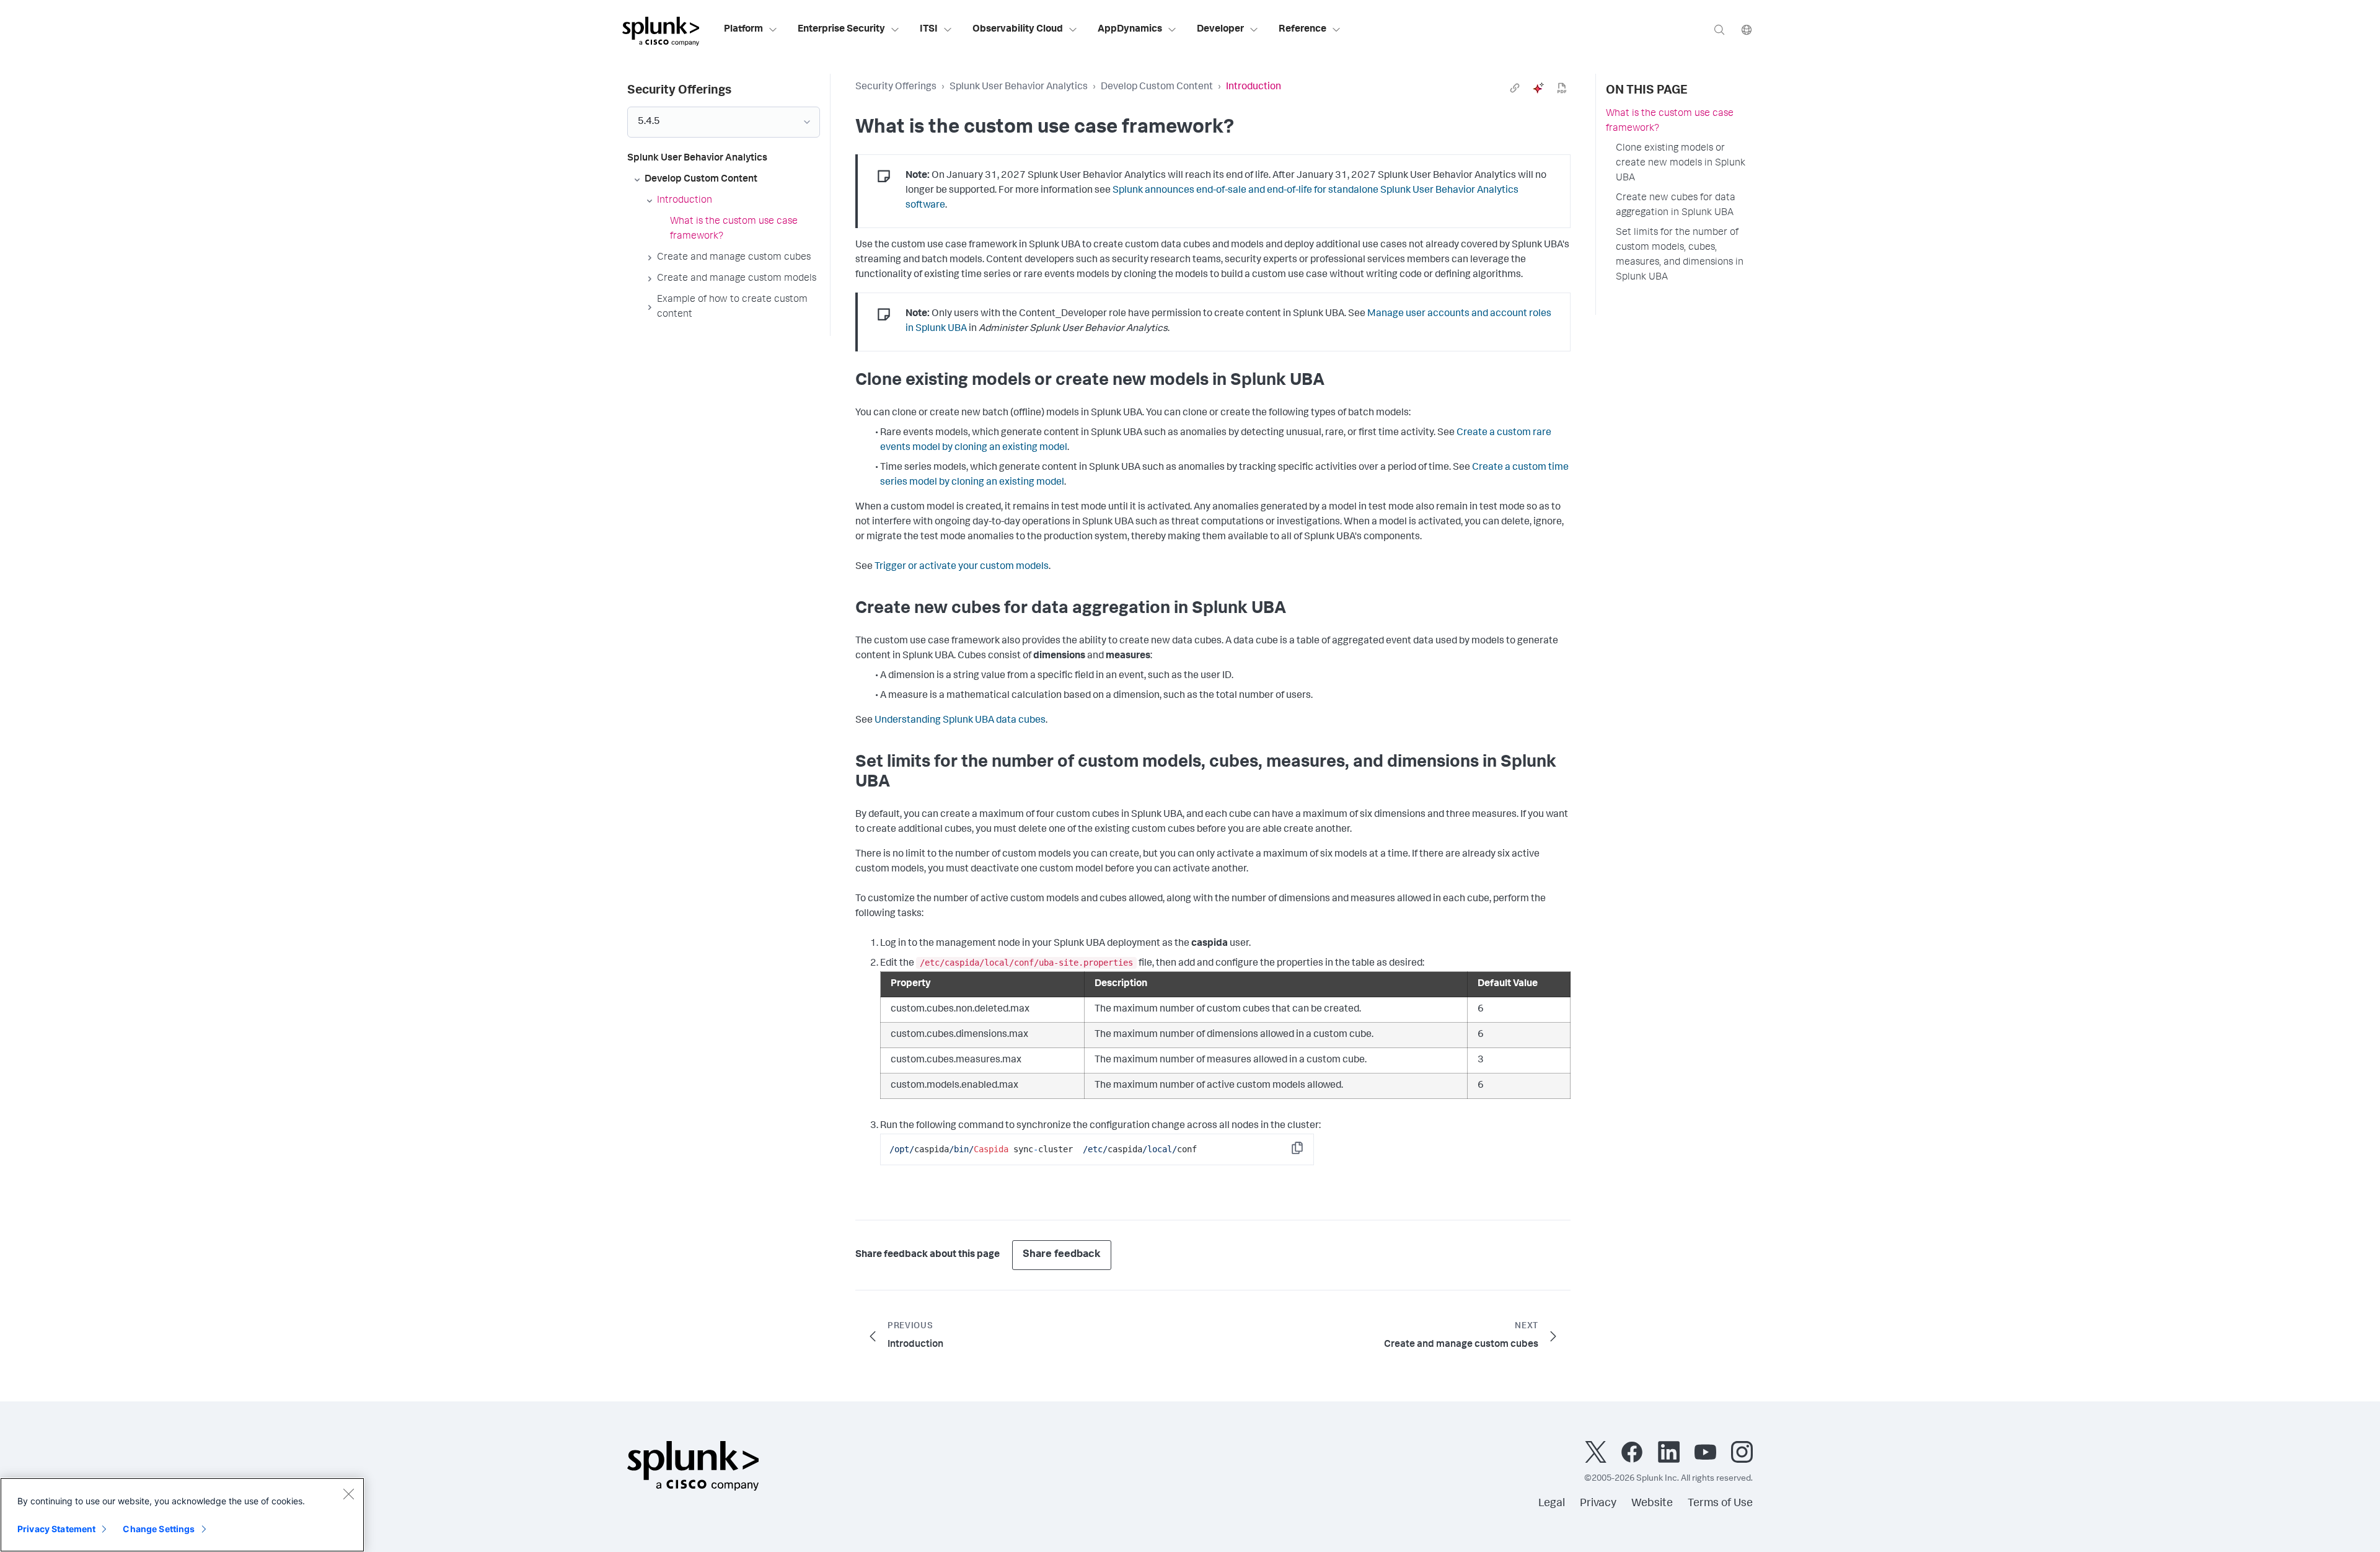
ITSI (929, 30)
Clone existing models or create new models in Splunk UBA (1681, 164)
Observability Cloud (1018, 30)
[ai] (1538, 88)
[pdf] (1562, 88)
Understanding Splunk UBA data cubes (960, 721)
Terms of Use (1720, 1504)
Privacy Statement (56, 1529)
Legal (1552, 1504)
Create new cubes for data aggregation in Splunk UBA (1676, 206)
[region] (182, 1515)
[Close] (348, 1494)
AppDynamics (1130, 30)
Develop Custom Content (1157, 87)
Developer (1220, 30)
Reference (1302, 30)
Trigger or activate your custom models (962, 567)
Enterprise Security (841, 30)
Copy (1306, 1152)
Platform (743, 30)
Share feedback (1062, 1255)
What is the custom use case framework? (1670, 121)
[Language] (1747, 29)
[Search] (1719, 29)
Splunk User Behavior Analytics (1019, 87)
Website (1652, 1504)
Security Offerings (896, 87)
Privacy (1598, 1504)
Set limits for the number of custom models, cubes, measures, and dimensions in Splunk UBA (1680, 255)
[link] (1515, 88)
